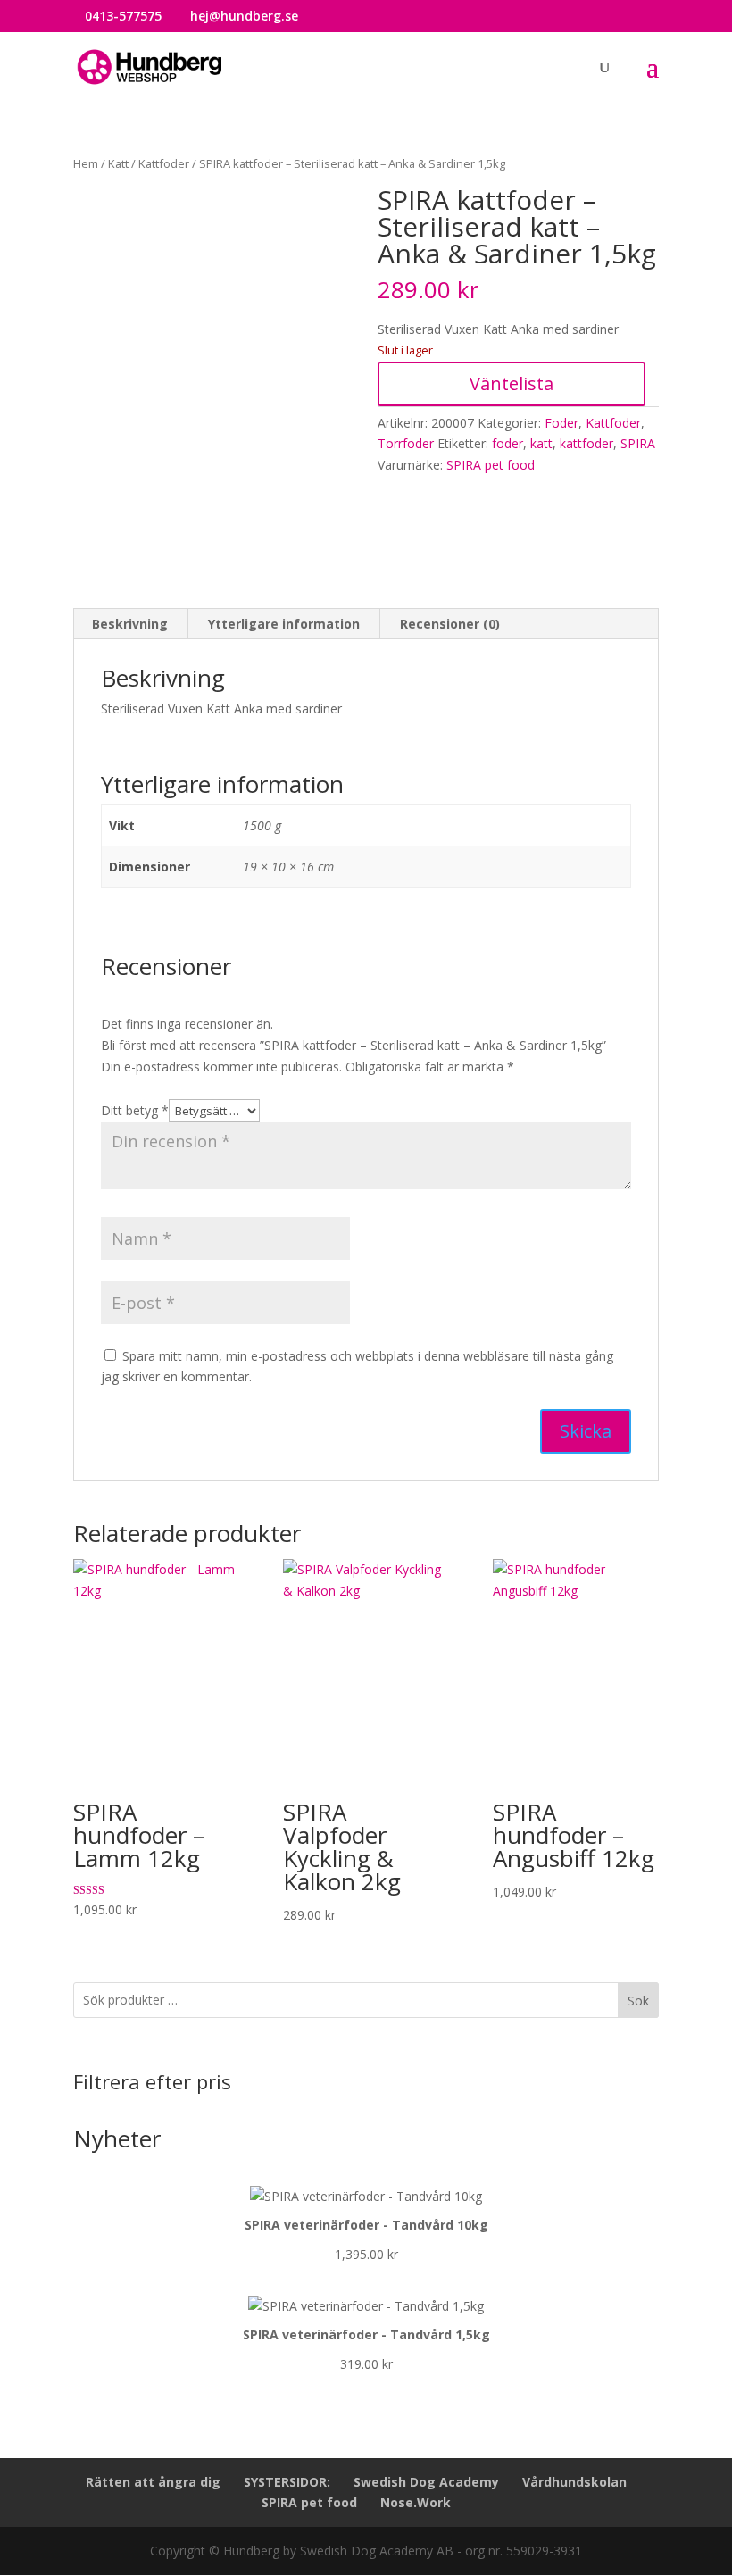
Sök (638, 2001)
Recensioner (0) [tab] (450, 624)
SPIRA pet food (491, 465)
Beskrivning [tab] (130, 624)
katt (541, 443)
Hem (86, 163)
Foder (561, 423)
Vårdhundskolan (574, 2482)
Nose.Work (416, 2502)
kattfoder (586, 443)
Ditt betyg (135, 1110)
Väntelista (512, 383)
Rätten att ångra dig (153, 2482)
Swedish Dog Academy (426, 2482)
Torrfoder (406, 443)
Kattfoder (164, 163)
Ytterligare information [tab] (284, 624)
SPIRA (638, 443)
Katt (118, 163)
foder (507, 443)
